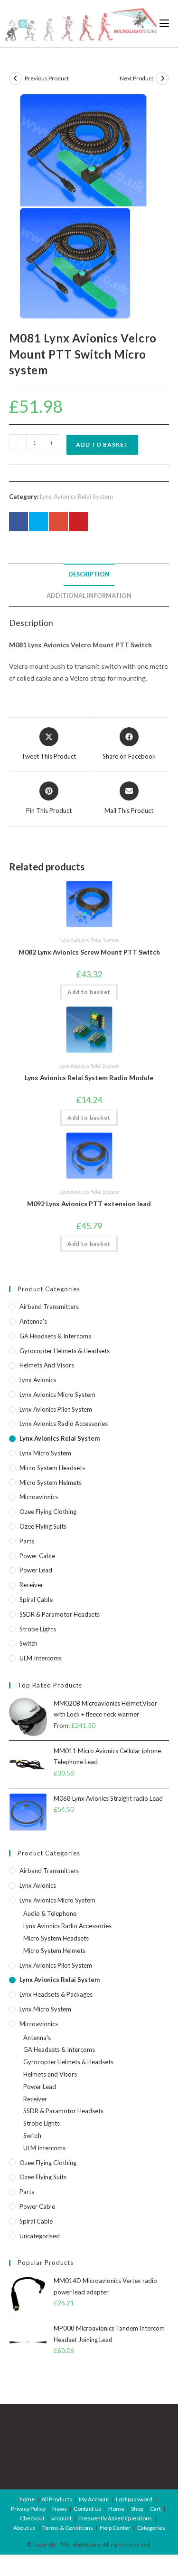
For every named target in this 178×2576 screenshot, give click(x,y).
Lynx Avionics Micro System (57, 1395)
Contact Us (88, 2509)
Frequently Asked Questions (115, 2518)
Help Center (115, 2528)
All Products (57, 2499)
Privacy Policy (28, 2509)
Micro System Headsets (52, 1468)
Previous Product (47, 78)
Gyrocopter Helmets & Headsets (65, 1351)
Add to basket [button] (89, 992)
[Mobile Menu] (164, 24)
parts (27, 1541)
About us (24, 2528)
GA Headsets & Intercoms (55, 1336)
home (27, 2499)
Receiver (31, 1585)
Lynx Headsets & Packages (56, 1994)
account (61, 2518)
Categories (151, 2528)
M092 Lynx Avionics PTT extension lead (89, 1204)
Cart (155, 2509)
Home (116, 2509)
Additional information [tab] (89, 596)
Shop (137, 2509)
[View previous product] (16, 78)
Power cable (37, 1556)
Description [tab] (89, 574)
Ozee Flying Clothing (48, 1512)
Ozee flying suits (43, 1526)
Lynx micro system (45, 1453)
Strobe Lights (38, 1629)
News (60, 2509)
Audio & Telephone (50, 1913)
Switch (28, 1643)
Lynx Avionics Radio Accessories (64, 1424)
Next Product (136, 78)
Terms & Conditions (68, 2528)
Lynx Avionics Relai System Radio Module (89, 1078)
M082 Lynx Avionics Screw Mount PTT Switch (89, 952)
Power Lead (36, 1570)
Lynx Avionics (38, 1380)
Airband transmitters (49, 1307)
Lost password (134, 2499)
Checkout (32, 2518)
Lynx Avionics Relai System (76, 497)
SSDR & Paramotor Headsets (60, 1614)
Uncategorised (40, 2236)
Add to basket (102, 444)
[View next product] (162, 78)
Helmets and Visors (47, 1365)
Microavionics (39, 1497)
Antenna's (33, 1321)
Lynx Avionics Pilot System (56, 1409)
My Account (94, 2499)
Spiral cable (36, 1600)
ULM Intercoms (41, 1658)
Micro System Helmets (51, 1483)
